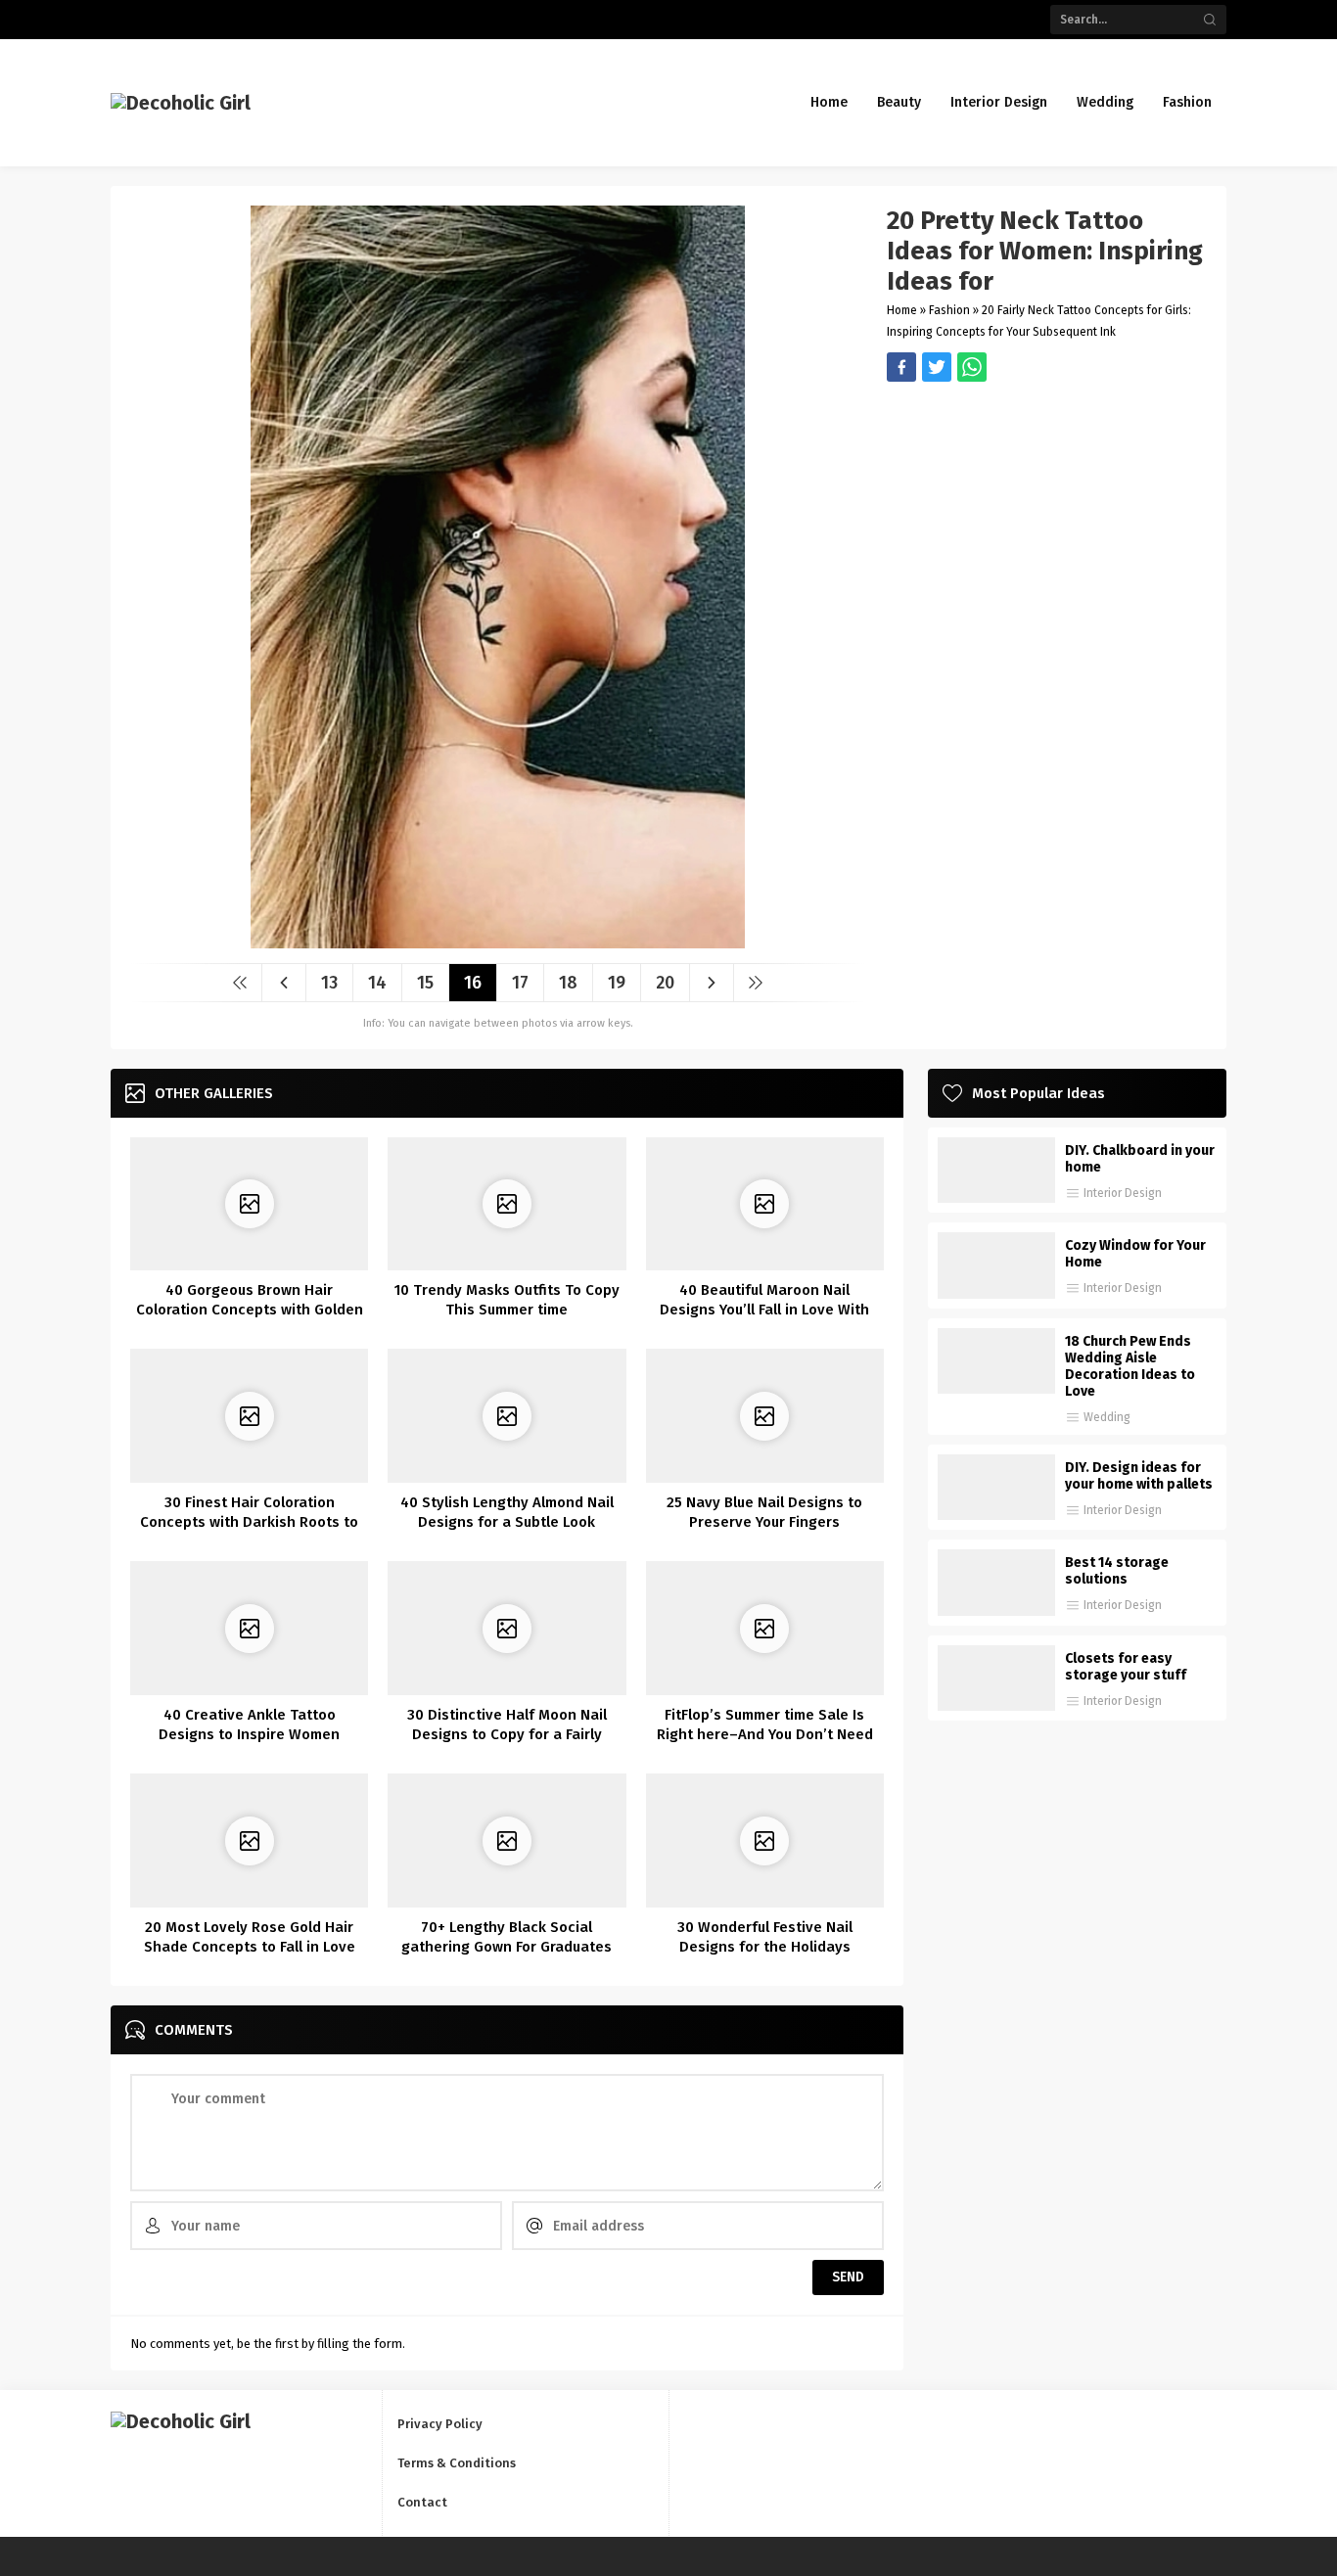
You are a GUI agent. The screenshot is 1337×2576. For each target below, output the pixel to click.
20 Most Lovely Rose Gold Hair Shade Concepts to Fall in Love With (250, 1947)
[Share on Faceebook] (937, 367)
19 (617, 983)
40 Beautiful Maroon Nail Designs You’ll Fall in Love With (764, 1300)
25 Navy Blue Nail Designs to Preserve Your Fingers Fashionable (764, 1522)
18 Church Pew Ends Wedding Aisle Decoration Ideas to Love (1130, 1366)
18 (568, 983)
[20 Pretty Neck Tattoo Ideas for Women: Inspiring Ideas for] (498, 941)
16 (473, 983)
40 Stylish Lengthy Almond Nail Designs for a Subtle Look (507, 1512)
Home (902, 310)
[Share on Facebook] (901, 367)
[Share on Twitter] (972, 367)
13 (329, 983)
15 (425, 983)
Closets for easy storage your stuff (1126, 1667)
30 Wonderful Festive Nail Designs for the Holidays (765, 1937)
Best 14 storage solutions (1117, 1571)
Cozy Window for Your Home (1135, 1254)
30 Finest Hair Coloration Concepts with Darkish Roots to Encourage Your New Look (249, 1522)
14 (377, 983)
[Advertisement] (1047, 519)
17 (520, 983)
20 (665, 983)
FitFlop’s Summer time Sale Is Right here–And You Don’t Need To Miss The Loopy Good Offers (765, 1734)
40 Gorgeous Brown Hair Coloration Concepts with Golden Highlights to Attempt (250, 1310)
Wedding (1107, 1417)
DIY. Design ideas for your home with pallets (1139, 1476)
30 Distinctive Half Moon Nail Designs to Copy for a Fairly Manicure (507, 1734)
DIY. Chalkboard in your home (1140, 1159)
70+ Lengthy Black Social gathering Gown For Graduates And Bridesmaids (507, 1947)
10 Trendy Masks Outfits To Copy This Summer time (507, 1300)
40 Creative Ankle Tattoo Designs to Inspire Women (249, 1725)
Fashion (949, 310)
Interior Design (1123, 1193)
